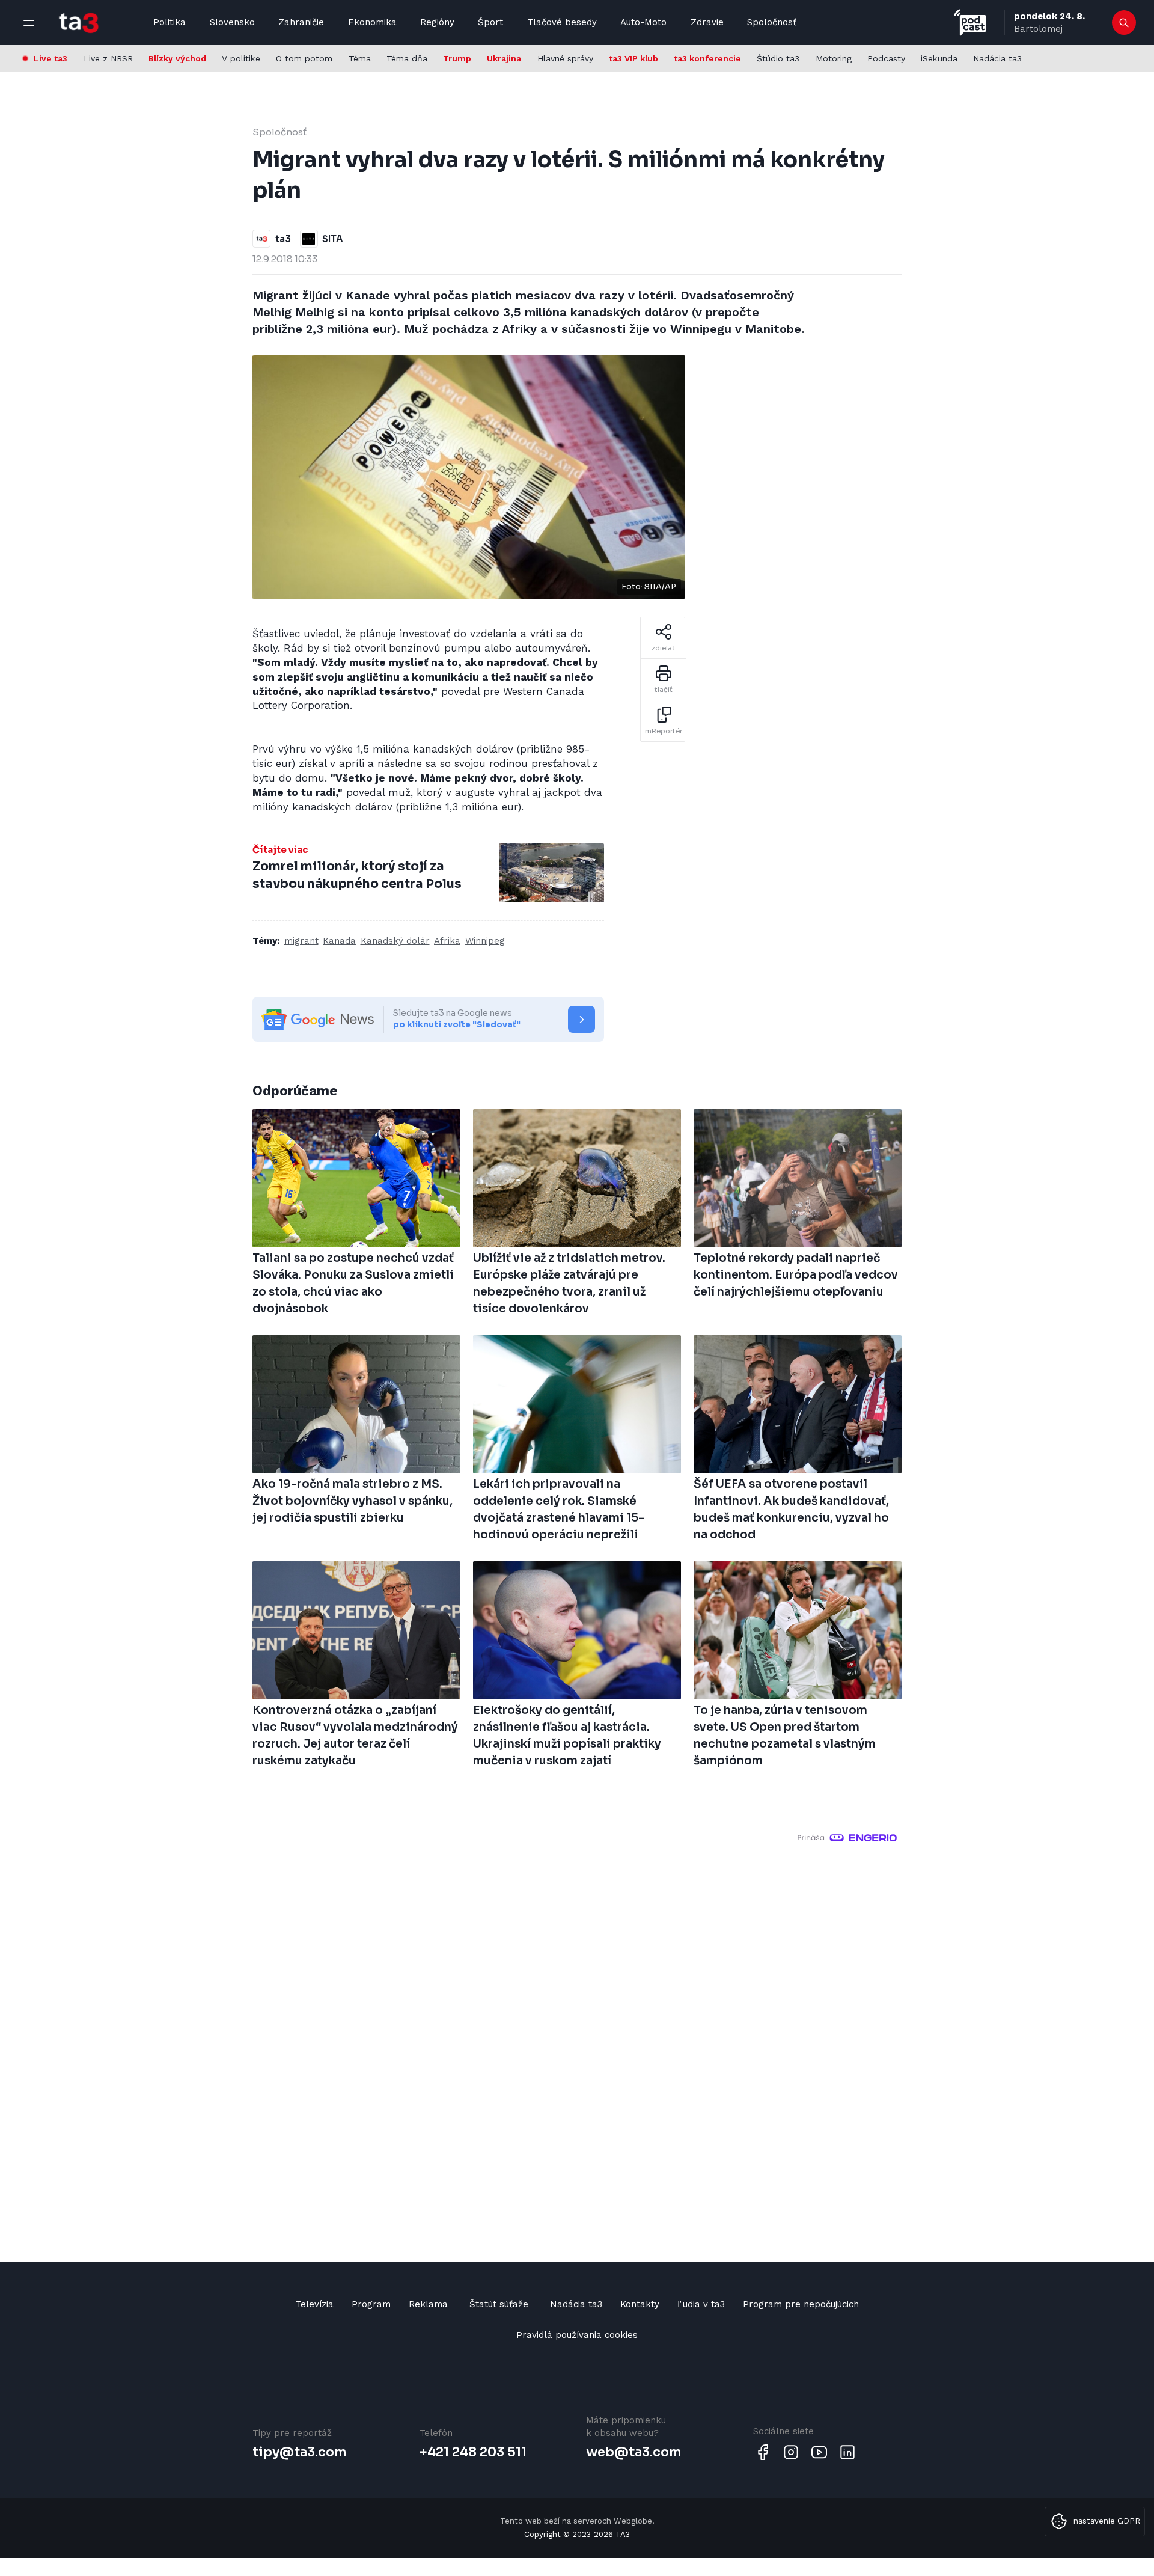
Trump (457, 58)
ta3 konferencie (707, 58)
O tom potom (304, 58)
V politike (241, 58)
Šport (490, 22)
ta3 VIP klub (633, 58)
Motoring (834, 58)
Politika (169, 22)
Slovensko (232, 22)
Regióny (437, 22)
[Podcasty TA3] (970, 23)
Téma (360, 58)
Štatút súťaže (499, 2304)
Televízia (315, 2304)
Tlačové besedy (562, 22)
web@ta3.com (633, 2452)
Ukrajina (504, 58)
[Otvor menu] (29, 23)
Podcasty (886, 58)
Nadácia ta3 (997, 58)
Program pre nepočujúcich (801, 2304)
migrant (301, 941)
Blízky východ (177, 58)
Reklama (428, 2304)
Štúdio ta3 (778, 58)
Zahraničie (301, 22)
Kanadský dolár (395, 941)
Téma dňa (407, 58)
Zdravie (707, 22)
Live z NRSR (108, 58)
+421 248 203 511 (473, 2452)
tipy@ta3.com (299, 2452)
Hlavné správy (565, 58)
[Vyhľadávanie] (1124, 23)
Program (371, 2304)
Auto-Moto (643, 22)
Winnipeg (485, 941)
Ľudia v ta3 (701, 2304)
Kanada (339, 941)
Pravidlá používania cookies (577, 2335)
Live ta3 (50, 58)
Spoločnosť (772, 22)
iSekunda (939, 58)
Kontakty (640, 2304)
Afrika (447, 941)
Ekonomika (372, 22)
